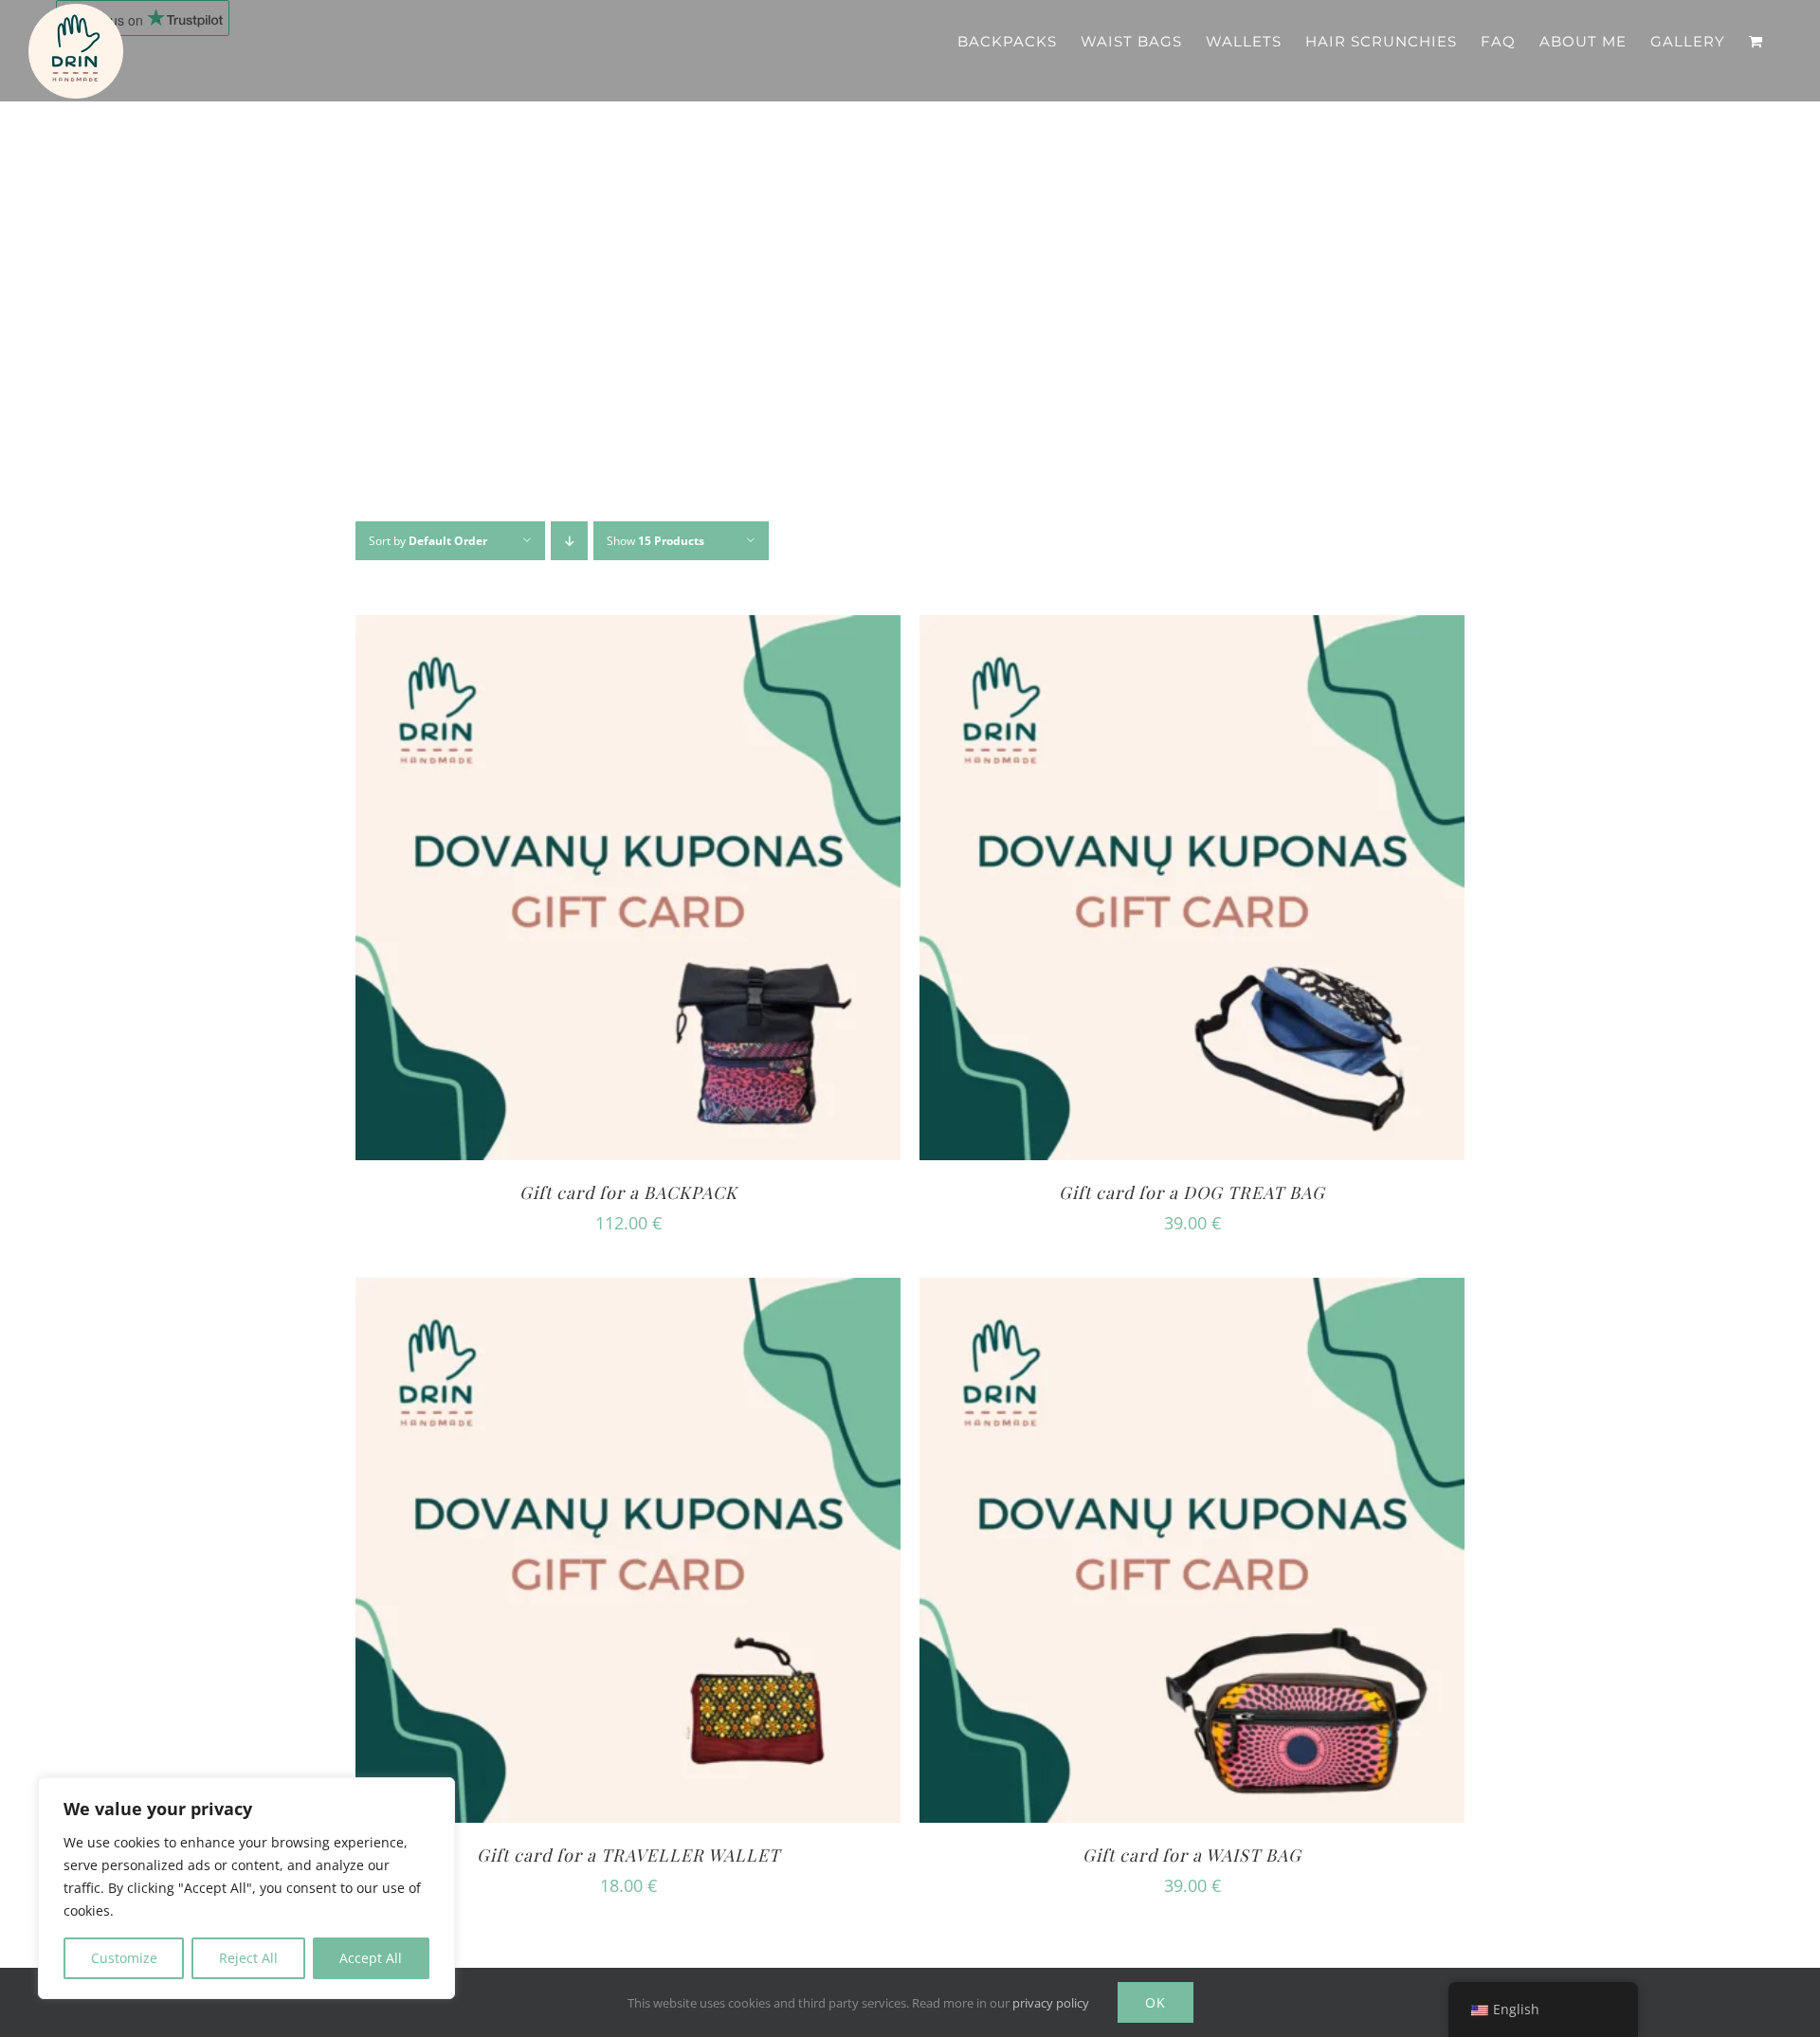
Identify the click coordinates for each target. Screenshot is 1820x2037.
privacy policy (1051, 2003)
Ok (1156, 2002)
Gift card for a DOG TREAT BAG (1192, 1192)
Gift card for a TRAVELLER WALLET (628, 1855)
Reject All (248, 1958)
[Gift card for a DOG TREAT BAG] (1192, 629)
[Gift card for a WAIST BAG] (1192, 1292)
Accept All (371, 1958)
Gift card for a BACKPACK (628, 1192)
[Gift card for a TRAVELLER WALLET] (628, 1292)
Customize (124, 1958)
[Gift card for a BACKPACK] (628, 629)
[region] (246, 1888)
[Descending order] (569, 541)
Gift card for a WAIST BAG (1192, 1855)
